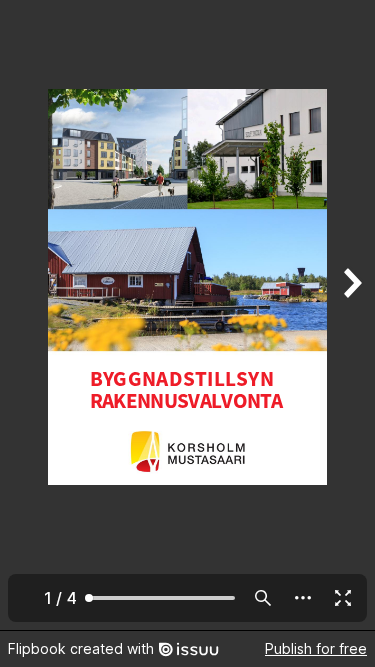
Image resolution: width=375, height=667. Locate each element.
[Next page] (351, 315)
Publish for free (316, 648)
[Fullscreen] (343, 598)
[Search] (263, 598)
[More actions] (303, 598)
